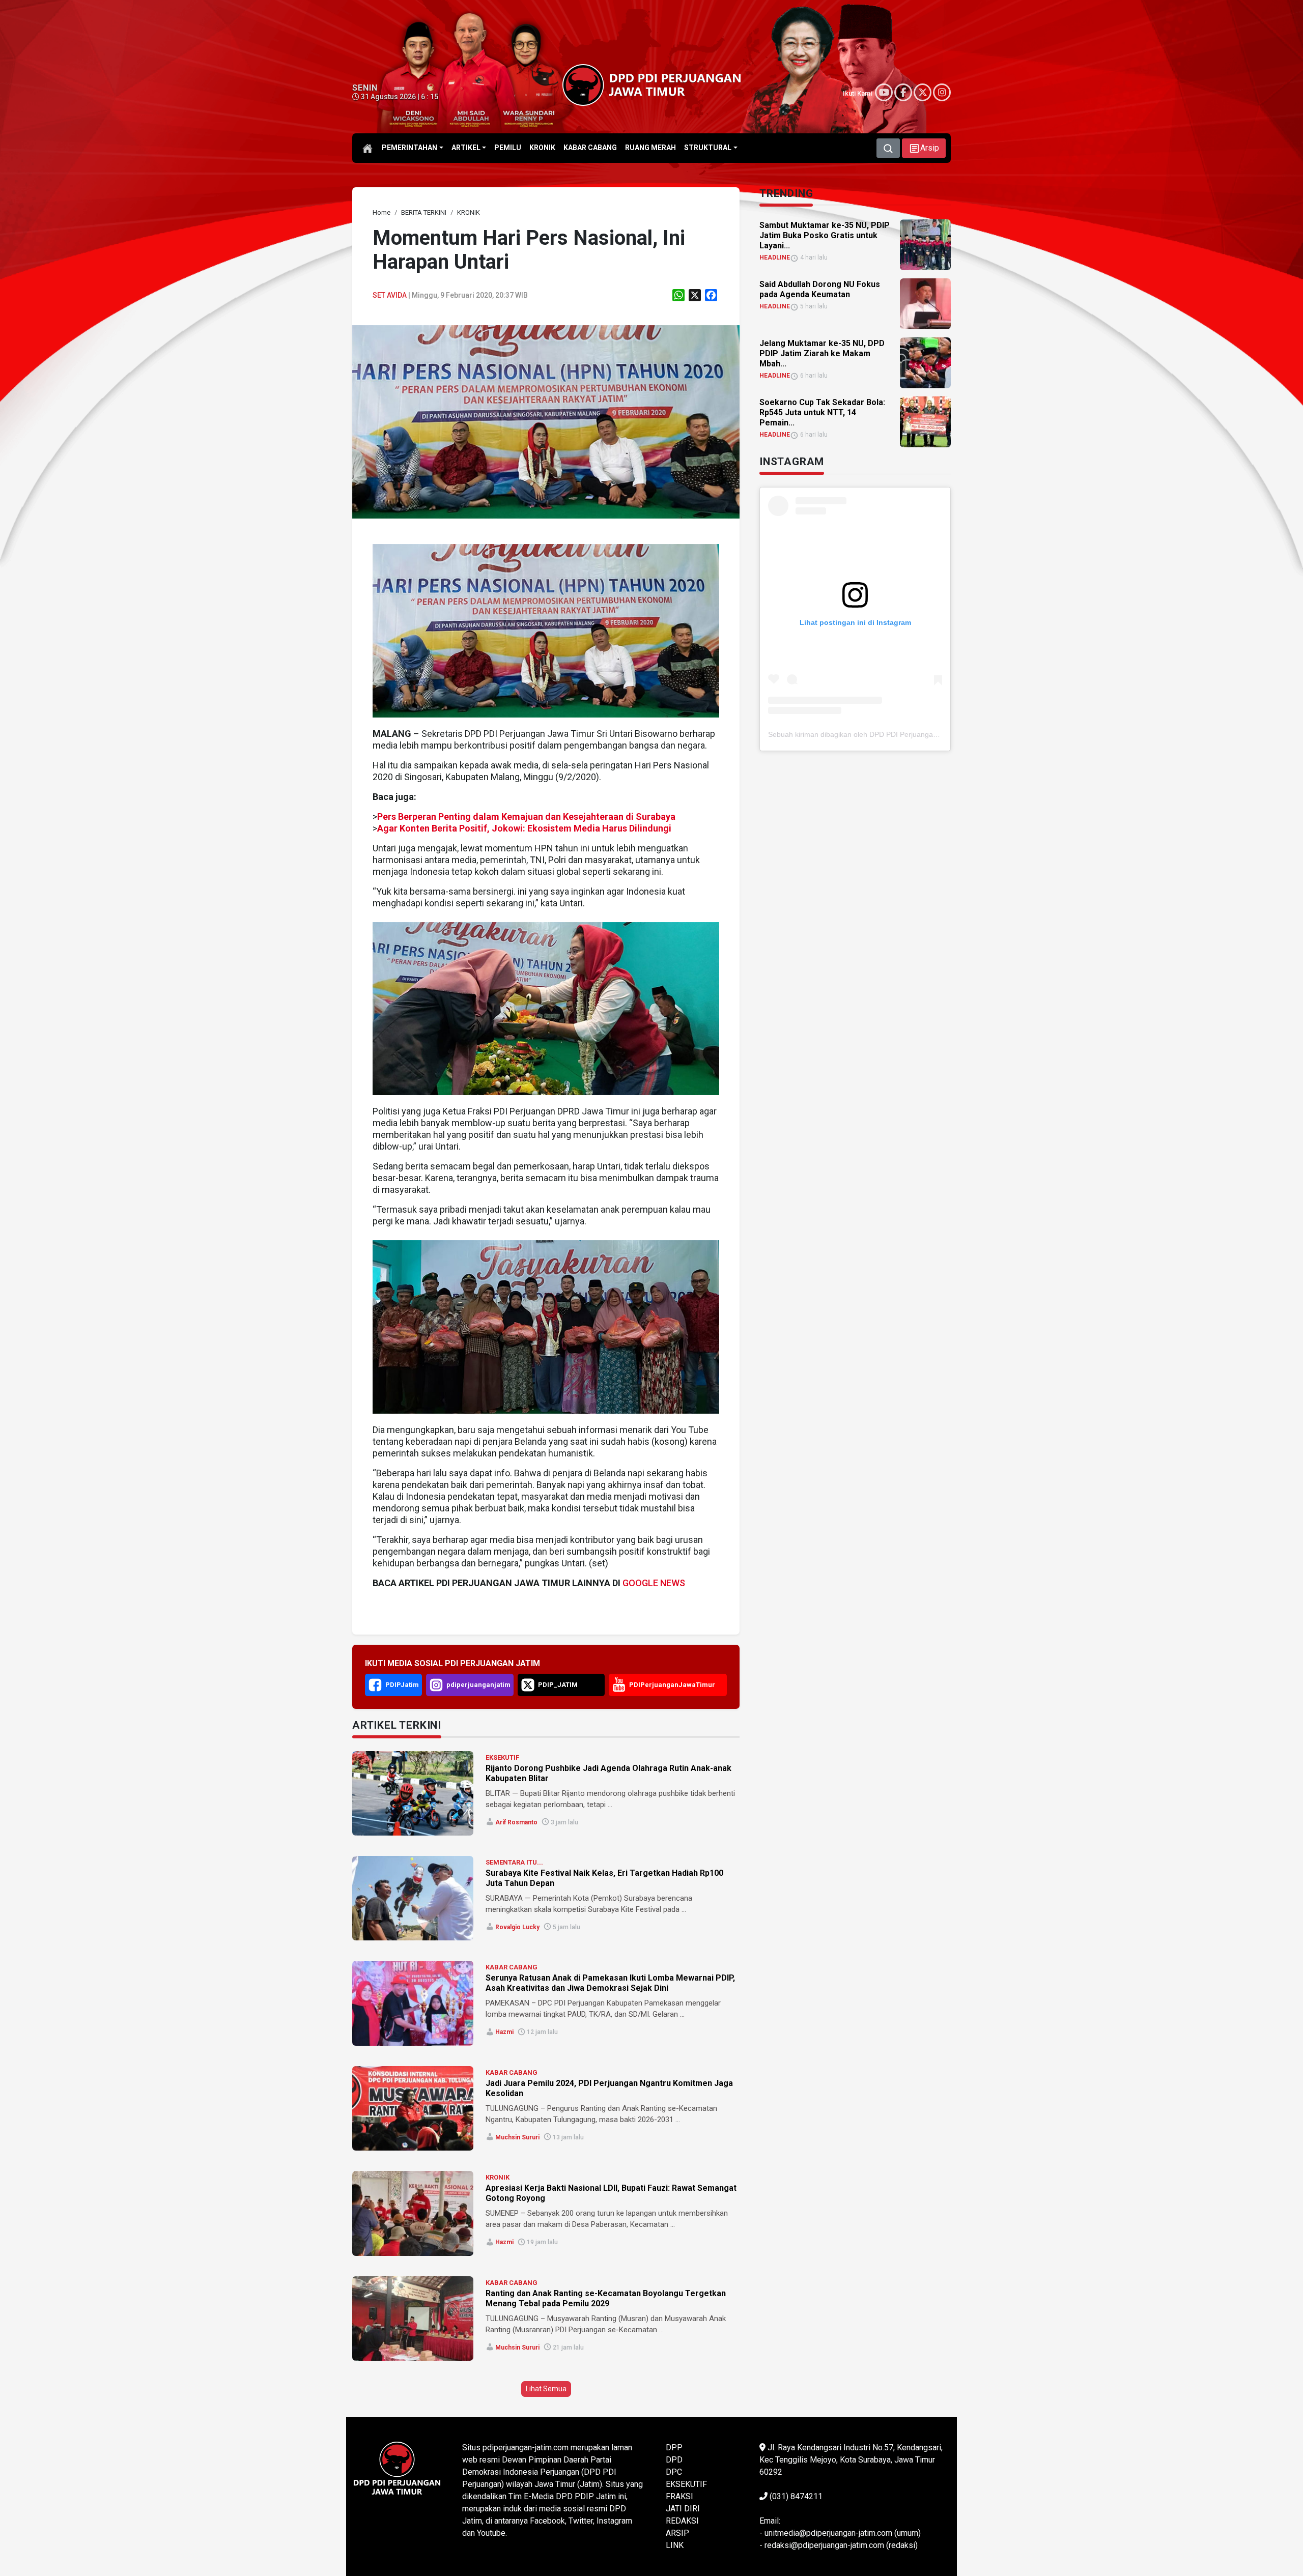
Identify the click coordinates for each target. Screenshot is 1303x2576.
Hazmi (504, 2032)
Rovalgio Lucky (517, 1927)
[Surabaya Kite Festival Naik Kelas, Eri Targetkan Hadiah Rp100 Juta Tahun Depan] (413, 1898)
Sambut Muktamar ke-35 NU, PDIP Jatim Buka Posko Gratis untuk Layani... (825, 235)
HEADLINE (775, 257)
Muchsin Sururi (517, 2137)
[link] (546, 421)
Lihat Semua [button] (546, 2389)
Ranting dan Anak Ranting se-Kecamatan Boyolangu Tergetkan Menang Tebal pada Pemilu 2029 (606, 2298)
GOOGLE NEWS (654, 1583)
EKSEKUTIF (502, 1757)
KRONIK (498, 2177)
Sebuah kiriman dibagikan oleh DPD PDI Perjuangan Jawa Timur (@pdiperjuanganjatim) (910, 734)
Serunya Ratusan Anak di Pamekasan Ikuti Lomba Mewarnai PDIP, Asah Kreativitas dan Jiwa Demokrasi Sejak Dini (610, 1983)
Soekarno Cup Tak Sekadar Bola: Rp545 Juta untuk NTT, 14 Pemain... (822, 412)
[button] (924, 148)
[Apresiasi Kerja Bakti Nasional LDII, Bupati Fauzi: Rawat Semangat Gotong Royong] (413, 2213)
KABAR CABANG (512, 1967)
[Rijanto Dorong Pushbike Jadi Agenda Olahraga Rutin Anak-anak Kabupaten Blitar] (413, 1793)
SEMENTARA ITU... (514, 1862)
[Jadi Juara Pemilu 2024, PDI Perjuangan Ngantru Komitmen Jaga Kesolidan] (413, 2108)
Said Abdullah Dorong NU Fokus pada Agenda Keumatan (820, 289)
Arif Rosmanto (516, 1822)
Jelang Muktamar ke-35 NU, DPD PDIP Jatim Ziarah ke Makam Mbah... (822, 353)
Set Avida (390, 295)
